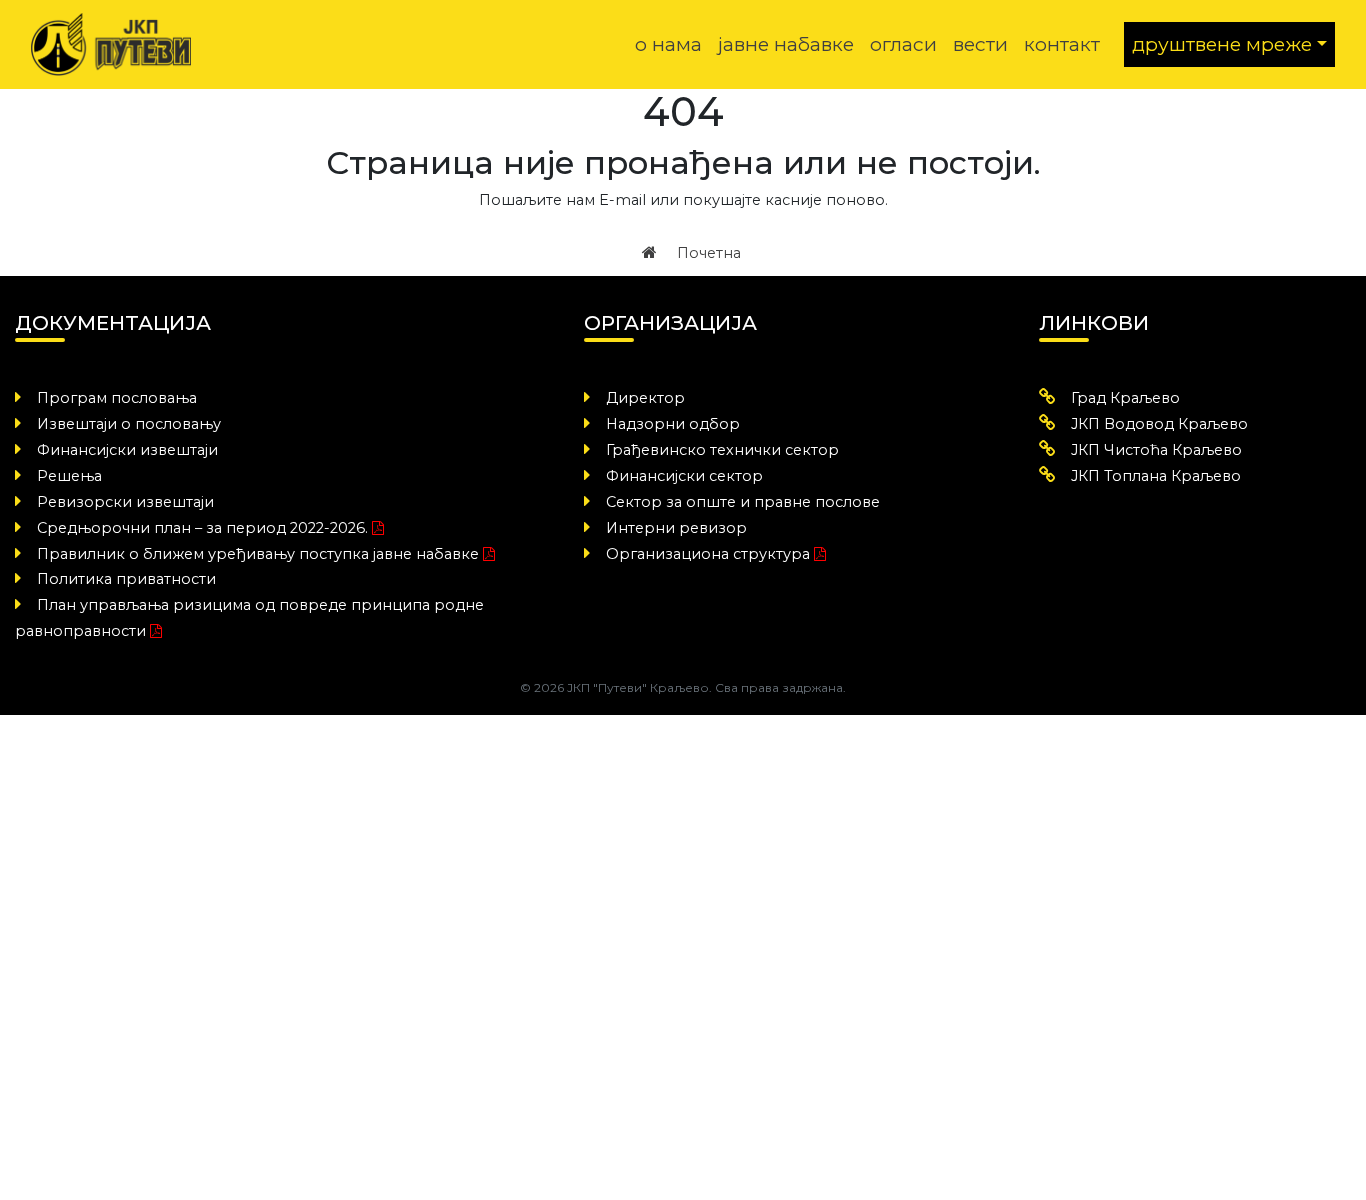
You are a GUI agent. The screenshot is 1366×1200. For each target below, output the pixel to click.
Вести (980, 44)
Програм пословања (117, 398)
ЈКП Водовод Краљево (1159, 424)
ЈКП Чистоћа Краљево (1156, 450)
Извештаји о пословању (129, 424)
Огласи (903, 44)
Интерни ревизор (676, 528)
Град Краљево (1125, 398)
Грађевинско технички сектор (722, 450)
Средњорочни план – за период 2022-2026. (202, 528)
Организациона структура (708, 554)
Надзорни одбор (673, 424)
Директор (645, 398)
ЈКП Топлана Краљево (1156, 476)
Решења (69, 476)
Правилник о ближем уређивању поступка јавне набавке (258, 554)
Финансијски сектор (684, 476)
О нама (668, 44)
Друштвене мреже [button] (1222, 44)
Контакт (1062, 44)
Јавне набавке (786, 44)
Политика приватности (126, 579)
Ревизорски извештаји (125, 502)
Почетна (707, 253)
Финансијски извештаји (127, 450)
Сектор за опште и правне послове (743, 502)
